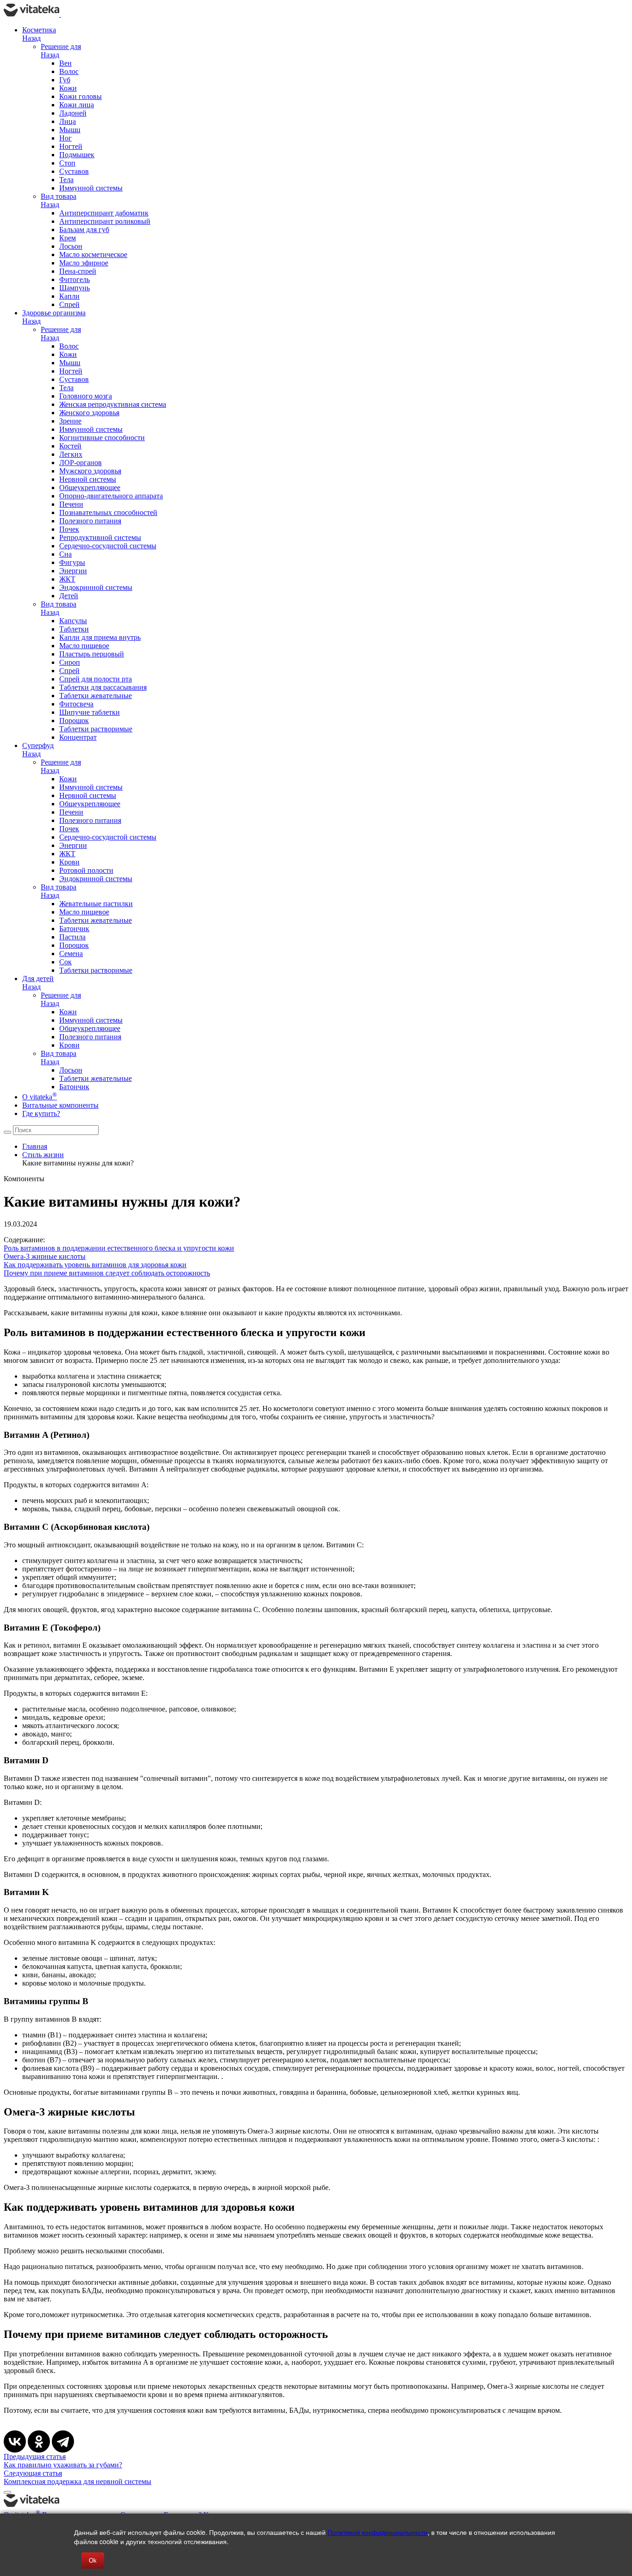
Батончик (74, 929)
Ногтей (71, 146)
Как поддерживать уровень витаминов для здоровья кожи (95, 1265)
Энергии (73, 571)
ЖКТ (67, 579)
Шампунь (74, 288)
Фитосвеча (76, 704)
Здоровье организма (54, 313)
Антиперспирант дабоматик (104, 213)
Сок (65, 962)
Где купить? (41, 1113)
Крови (69, 862)
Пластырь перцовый (92, 654)
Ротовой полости (86, 870)
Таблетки (74, 629)
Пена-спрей (78, 271)
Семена (71, 954)
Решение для (61, 46)
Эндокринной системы (96, 587)
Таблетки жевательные (96, 696)
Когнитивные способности (102, 438)
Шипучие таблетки (90, 712)
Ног (65, 138)
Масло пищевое (84, 646)
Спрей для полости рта (96, 679)
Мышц (70, 130)
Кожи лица (77, 105)
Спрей (69, 304)
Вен (65, 63)
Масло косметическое (93, 255)
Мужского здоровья (90, 471)
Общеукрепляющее (90, 488)
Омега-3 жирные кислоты (45, 1256)
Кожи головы (81, 96)
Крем (68, 238)
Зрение (70, 421)
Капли (69, 296)
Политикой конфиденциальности (378, 2532)
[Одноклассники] (39, 2441)
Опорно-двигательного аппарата (111, 496)
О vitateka (40, 1097)
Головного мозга (86, 396)
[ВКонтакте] (15, 2441)
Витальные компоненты (60, 1105)
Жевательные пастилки (96, 904)
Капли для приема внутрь (100, 637)
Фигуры (72, 562)
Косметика (39, 30)
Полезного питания (90, 521)
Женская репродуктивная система (113, 404)
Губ (65, 80)
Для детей (38, 978)
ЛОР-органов (81, 463)
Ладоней (73, 113)
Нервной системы (88, 479)
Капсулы (73, 621)
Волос (69, 71)
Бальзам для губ (84, 230)
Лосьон (71, 246)
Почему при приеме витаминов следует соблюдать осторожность (107, 1273)
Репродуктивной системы (100, 537)
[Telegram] (63, 2441)
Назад (31, 38)
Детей (69, 596)
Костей (70, 446)
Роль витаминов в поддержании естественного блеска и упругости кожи (119, 1248)
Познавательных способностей (108, 512)
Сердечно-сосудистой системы (108, 546)
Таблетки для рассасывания (103, 687)
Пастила (72, 937)
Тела (66, 180)
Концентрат (78, 737)
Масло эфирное (84, 263)
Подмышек (77, 155)
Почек (69, 529)
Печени (71, 504)
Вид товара (59, 196)
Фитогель (74, 279)
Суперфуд (38, 745)
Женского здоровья (89, 413)
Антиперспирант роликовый (105, 221)
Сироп (70, 662)
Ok (93, 2561)
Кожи (68, 88)
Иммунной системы (91, 188)
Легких (71, 454)
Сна (65, 554)
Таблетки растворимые (96, 729)
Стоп (67, 163)
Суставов (74, 171)
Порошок (74, 721)
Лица (68, 121)
